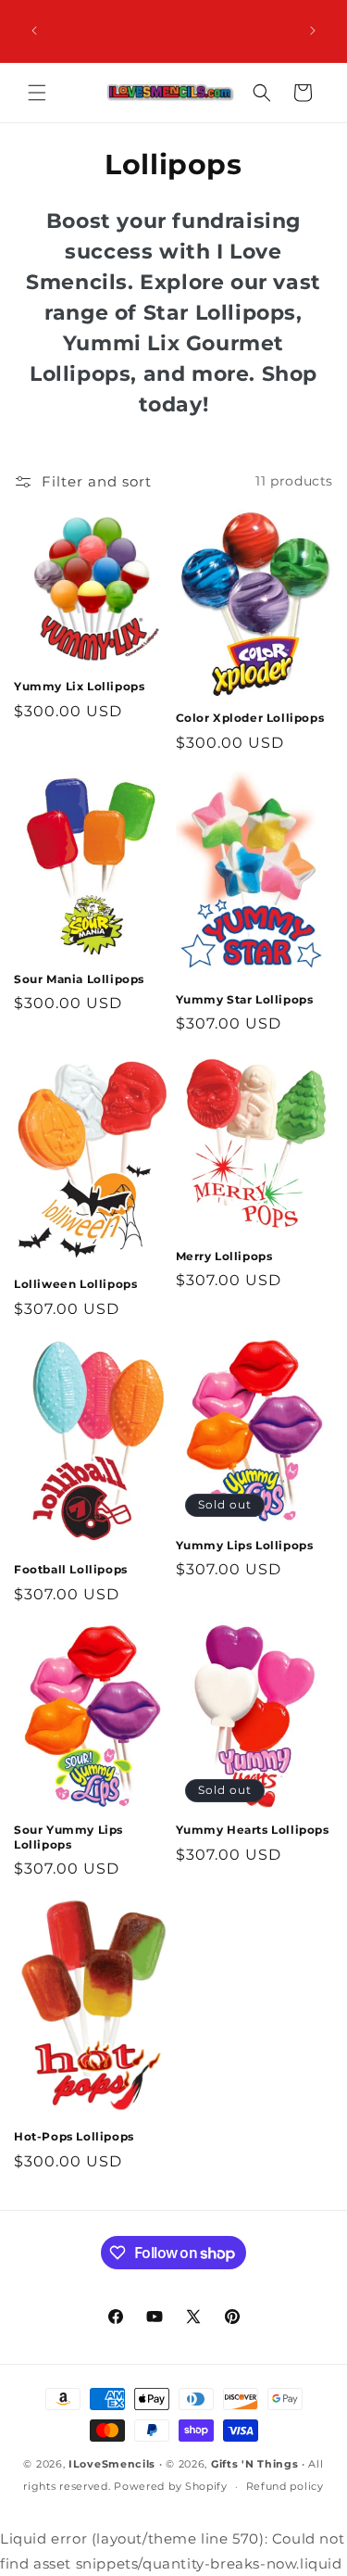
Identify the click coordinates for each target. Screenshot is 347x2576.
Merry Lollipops (224, 1256)
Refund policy (285, 2486)
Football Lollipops (71, 1569)
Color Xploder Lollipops (250, 718)
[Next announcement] (313, 31)
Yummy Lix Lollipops (79, 686)
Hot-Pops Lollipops (74, 2136)
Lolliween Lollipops (75, 1284)
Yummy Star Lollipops (245, 999)
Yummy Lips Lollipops (245, 1545)
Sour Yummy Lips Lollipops (68, 1837)
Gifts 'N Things (255, 2464)
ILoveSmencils (112, 2464)
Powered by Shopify (171, 2486)
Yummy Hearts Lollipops (253, 1830)
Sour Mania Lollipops (79, 979)
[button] (37, 93)
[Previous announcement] (34, 31)
